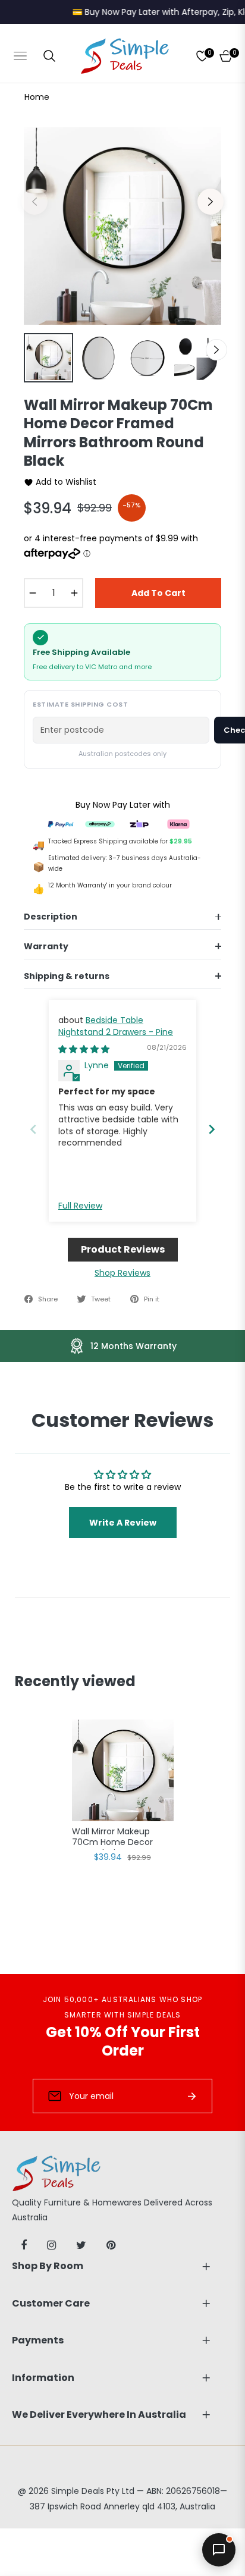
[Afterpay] (100, 823)
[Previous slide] (33, 1129)
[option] (122, 226)
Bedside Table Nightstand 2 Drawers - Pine (116, 1026)
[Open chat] (219, 2550)
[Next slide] (212, 1129)
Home (37, 97)
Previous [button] (34, 202)
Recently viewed (75, 1681)
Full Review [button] (80, 1206)
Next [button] (211, 202)
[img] (84, 1049)
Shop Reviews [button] (122, 1273)
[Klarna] (178, 823)
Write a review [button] (123, 1523)
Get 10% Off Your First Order (123, 2041)
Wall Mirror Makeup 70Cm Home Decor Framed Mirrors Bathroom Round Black (119, 1838)
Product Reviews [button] (123, 1249)
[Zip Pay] (139, 823)
